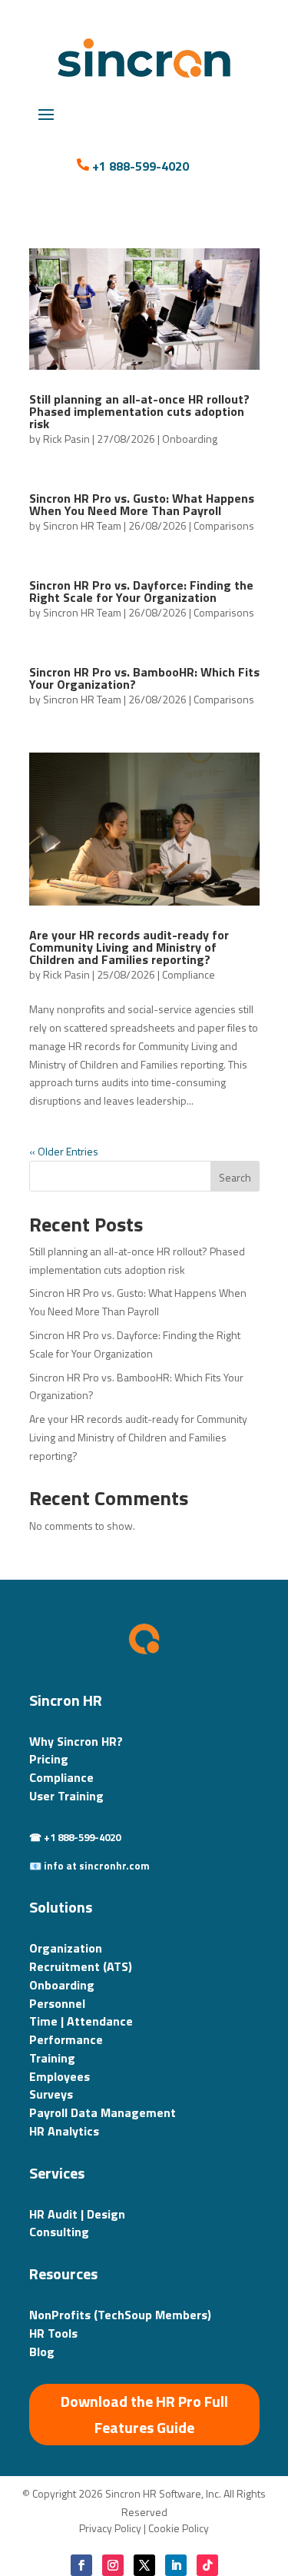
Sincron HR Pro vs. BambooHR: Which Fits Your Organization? (144, 678)
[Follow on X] (144, 2565)
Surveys (51, 2094)
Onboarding (190, 439)
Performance (66, 2039)
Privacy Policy (110, 2528)
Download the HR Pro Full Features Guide (144, 2414)
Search (235, 1177)
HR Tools (53, 2333)
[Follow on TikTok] (207, 2565)
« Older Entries (64, 1151)
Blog (42, 2352)
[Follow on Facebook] (81, 2565)
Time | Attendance (81, 2021)
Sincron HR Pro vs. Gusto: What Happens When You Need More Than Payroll (142, 504)
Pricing (49, 1759)
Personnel (57, 2003)
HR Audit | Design (77, 2214)
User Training (66, 1796)
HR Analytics (64, 2131)
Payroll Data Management (103, 2112)
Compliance (189, 974)
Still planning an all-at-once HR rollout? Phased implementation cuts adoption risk (139, 411)
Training (52, 2058)
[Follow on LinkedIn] (176, 2565)
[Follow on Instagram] (113, 2565)
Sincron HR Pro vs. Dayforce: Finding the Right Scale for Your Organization (141, 591)
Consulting (59, 2232)
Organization (66, 1948)
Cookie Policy (179, 2528)
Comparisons (224, 525)
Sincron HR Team (82, 525)
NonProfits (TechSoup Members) (120, 2315)
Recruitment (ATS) (81, 1966)
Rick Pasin (66, 439)
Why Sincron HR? (76, 1741)
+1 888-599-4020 (141, 166)
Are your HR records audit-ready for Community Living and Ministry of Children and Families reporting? (129, 947)
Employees (60, 2076)
